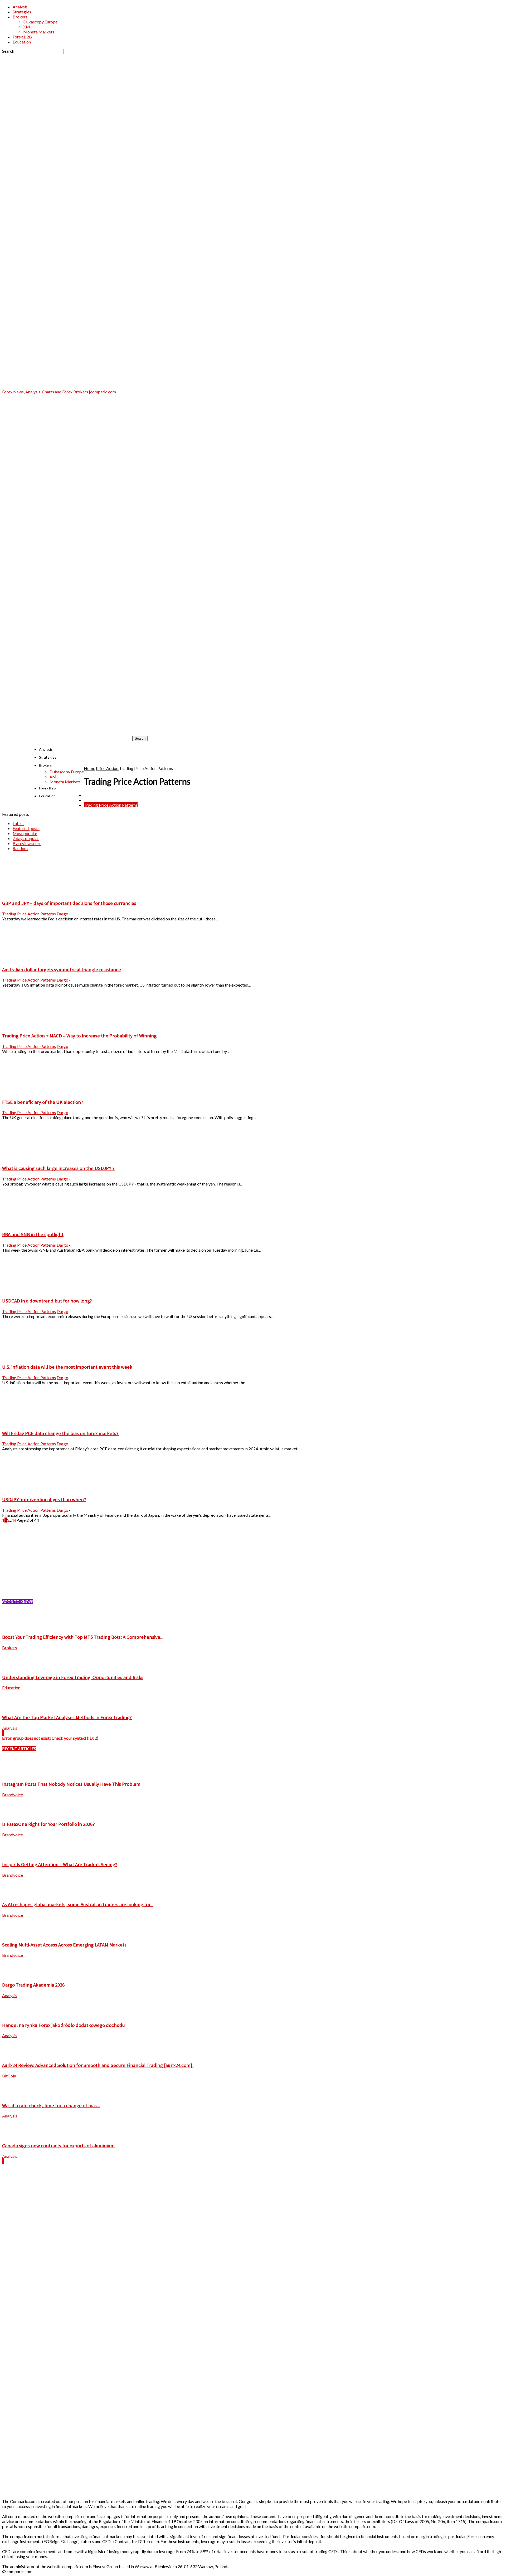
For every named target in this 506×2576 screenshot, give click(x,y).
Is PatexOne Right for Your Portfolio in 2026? (48, 1824)
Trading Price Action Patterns (111, 805)
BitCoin (9, 2076)
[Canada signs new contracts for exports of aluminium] (15, 2135)
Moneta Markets (39, 32)
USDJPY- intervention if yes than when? (44, 1499)
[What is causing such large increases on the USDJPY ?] (31, 1158)
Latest (18, 823)
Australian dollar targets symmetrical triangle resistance (62, 970)
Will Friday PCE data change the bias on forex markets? (60, 1433)
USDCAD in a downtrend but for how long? (47, 1301)
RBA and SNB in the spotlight (33, 1234)
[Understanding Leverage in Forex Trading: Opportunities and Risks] (15, 1667)
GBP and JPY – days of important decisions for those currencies (69, 903)
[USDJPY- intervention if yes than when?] (31, 1489)
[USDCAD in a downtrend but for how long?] (31, 1290)
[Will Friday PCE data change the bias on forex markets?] (31, 1423)
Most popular (25, 833)
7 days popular (26, 838)
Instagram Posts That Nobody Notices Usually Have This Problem (71, 1784)
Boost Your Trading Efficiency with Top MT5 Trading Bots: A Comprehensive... (83, 1637)
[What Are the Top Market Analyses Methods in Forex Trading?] (15, 1707)
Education (22, 42)
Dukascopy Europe (40, 22)
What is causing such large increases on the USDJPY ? (58, 1168)
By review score (27, 843)
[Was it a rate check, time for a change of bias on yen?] (15, 2095)
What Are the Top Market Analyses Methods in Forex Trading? (67, 1717)
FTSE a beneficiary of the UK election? (43, 1102)
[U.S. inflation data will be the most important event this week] (31, 1357)
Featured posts (26, 828)
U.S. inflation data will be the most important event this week (67, 1367)
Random (20, 848)
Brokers (20, 17)
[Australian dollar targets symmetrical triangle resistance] (31, 959)
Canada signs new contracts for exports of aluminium (58, 2146)
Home (89, 768)
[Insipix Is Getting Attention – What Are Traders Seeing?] (15, 1854)
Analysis (20, 7)
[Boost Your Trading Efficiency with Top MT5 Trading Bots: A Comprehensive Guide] (15, 1626)
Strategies (22, 12)
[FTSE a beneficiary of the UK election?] (31, 1092)
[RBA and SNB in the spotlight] (31, 1224)
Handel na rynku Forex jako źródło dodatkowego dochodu (64, 2025)
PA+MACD (94, 800)
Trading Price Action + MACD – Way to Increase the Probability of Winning (79, 1036)
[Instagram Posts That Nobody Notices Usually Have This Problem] (15, 1774)
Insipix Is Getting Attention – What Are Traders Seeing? (60, 1864)
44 (14, 1520)
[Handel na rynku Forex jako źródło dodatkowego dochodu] (15, 2015)
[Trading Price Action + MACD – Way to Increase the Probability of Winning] (31, 1025)
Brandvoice (13, 1795)
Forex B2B (22, 37)
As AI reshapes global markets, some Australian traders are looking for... (78, 1904)
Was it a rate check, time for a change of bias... (51, 2106)
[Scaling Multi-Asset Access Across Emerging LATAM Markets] (15, 1934)
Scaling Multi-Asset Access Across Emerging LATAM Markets (64, 1945)
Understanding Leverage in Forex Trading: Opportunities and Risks (73, 1677)
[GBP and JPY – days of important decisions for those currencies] (31, 893)
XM (27, 27)
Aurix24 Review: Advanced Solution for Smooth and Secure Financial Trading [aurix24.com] (98, 2065)
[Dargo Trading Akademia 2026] (15, 1974)
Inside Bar (93, 795)
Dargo (62, 914)
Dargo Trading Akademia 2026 (33, 1985)
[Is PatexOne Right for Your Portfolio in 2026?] (15, 1814)
